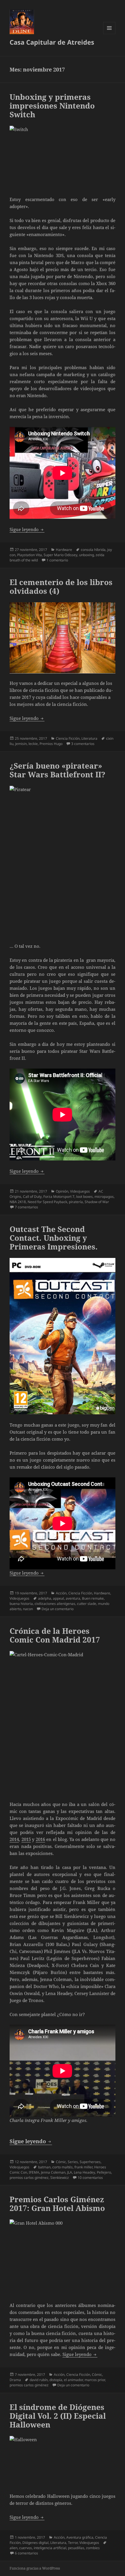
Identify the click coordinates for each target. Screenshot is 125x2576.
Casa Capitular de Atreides (52, 42)
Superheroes (90, 2162)
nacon (28, 1609)
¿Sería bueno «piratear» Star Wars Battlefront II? (57, 770)
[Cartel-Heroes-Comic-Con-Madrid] (63, 1722)
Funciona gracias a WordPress (35, 2568)
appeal (58, 1598)
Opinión (62, 1191)
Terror (73, 2543)
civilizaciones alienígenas (55, 1604)
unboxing (86, 555)
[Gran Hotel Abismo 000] (63, 2257)
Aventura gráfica (80, 2537)
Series (73, 2162)
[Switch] (63, 157)
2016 (40, 1839)
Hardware (64, 550)
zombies (93, 2548)
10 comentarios (90, 2178)
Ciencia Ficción (68, 738)
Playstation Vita (30, 555)
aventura (73, 1598)
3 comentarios (83, 744)
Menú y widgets (109, 34)
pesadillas (76, 2548)
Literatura (89, 738)
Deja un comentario (58, 1609)
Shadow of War (97, 1202)
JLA (70, 2172)
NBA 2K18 (18, 1202)
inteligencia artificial (50, 2548)
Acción (61, 1593)
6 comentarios (26, 2553)
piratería (76, 1202)
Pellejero (104, 2172)
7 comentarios (26, 1207)
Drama (15, 2380)
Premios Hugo (51, 744)
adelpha (45, 1598)
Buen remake (93, 1598)
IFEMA (34, 2172)
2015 (26, 1839)
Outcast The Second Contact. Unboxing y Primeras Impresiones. (54, 1238)
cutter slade (87, 1604)
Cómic (61, 2162)
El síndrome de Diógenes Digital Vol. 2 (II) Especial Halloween (58, 2416)
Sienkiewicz (60, 2178)
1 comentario (57, 560)
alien (14, 2548)
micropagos (104, 1197)
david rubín (39, 2380)
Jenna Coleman (53, 2172)
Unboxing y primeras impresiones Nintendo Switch (52, 106)
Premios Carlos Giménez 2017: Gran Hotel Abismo (57, 2204)
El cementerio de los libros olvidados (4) (61, 587)
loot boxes (84, 1197)
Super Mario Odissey (60, 555)
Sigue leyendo (27, 529)
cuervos (26, 2548)
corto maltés (63, 2167)
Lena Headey (84, 2172)
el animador (73, 2380)
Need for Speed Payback (47, 1202)
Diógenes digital (35, 2543)
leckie (33, 744)
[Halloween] (63, 2461)
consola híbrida (93, 550)
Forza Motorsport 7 (59, 1197)
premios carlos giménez (29, 2178)
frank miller (83, 2167)
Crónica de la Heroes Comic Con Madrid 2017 (55, 1635)
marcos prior (95, 2380)
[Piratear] (63, 861)
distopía (56, 2380)
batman (44, 2167)
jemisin (21, 744)
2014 (14, 1839)
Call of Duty (32, 1197)
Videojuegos (80, 1191)
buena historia (21, 1604)
